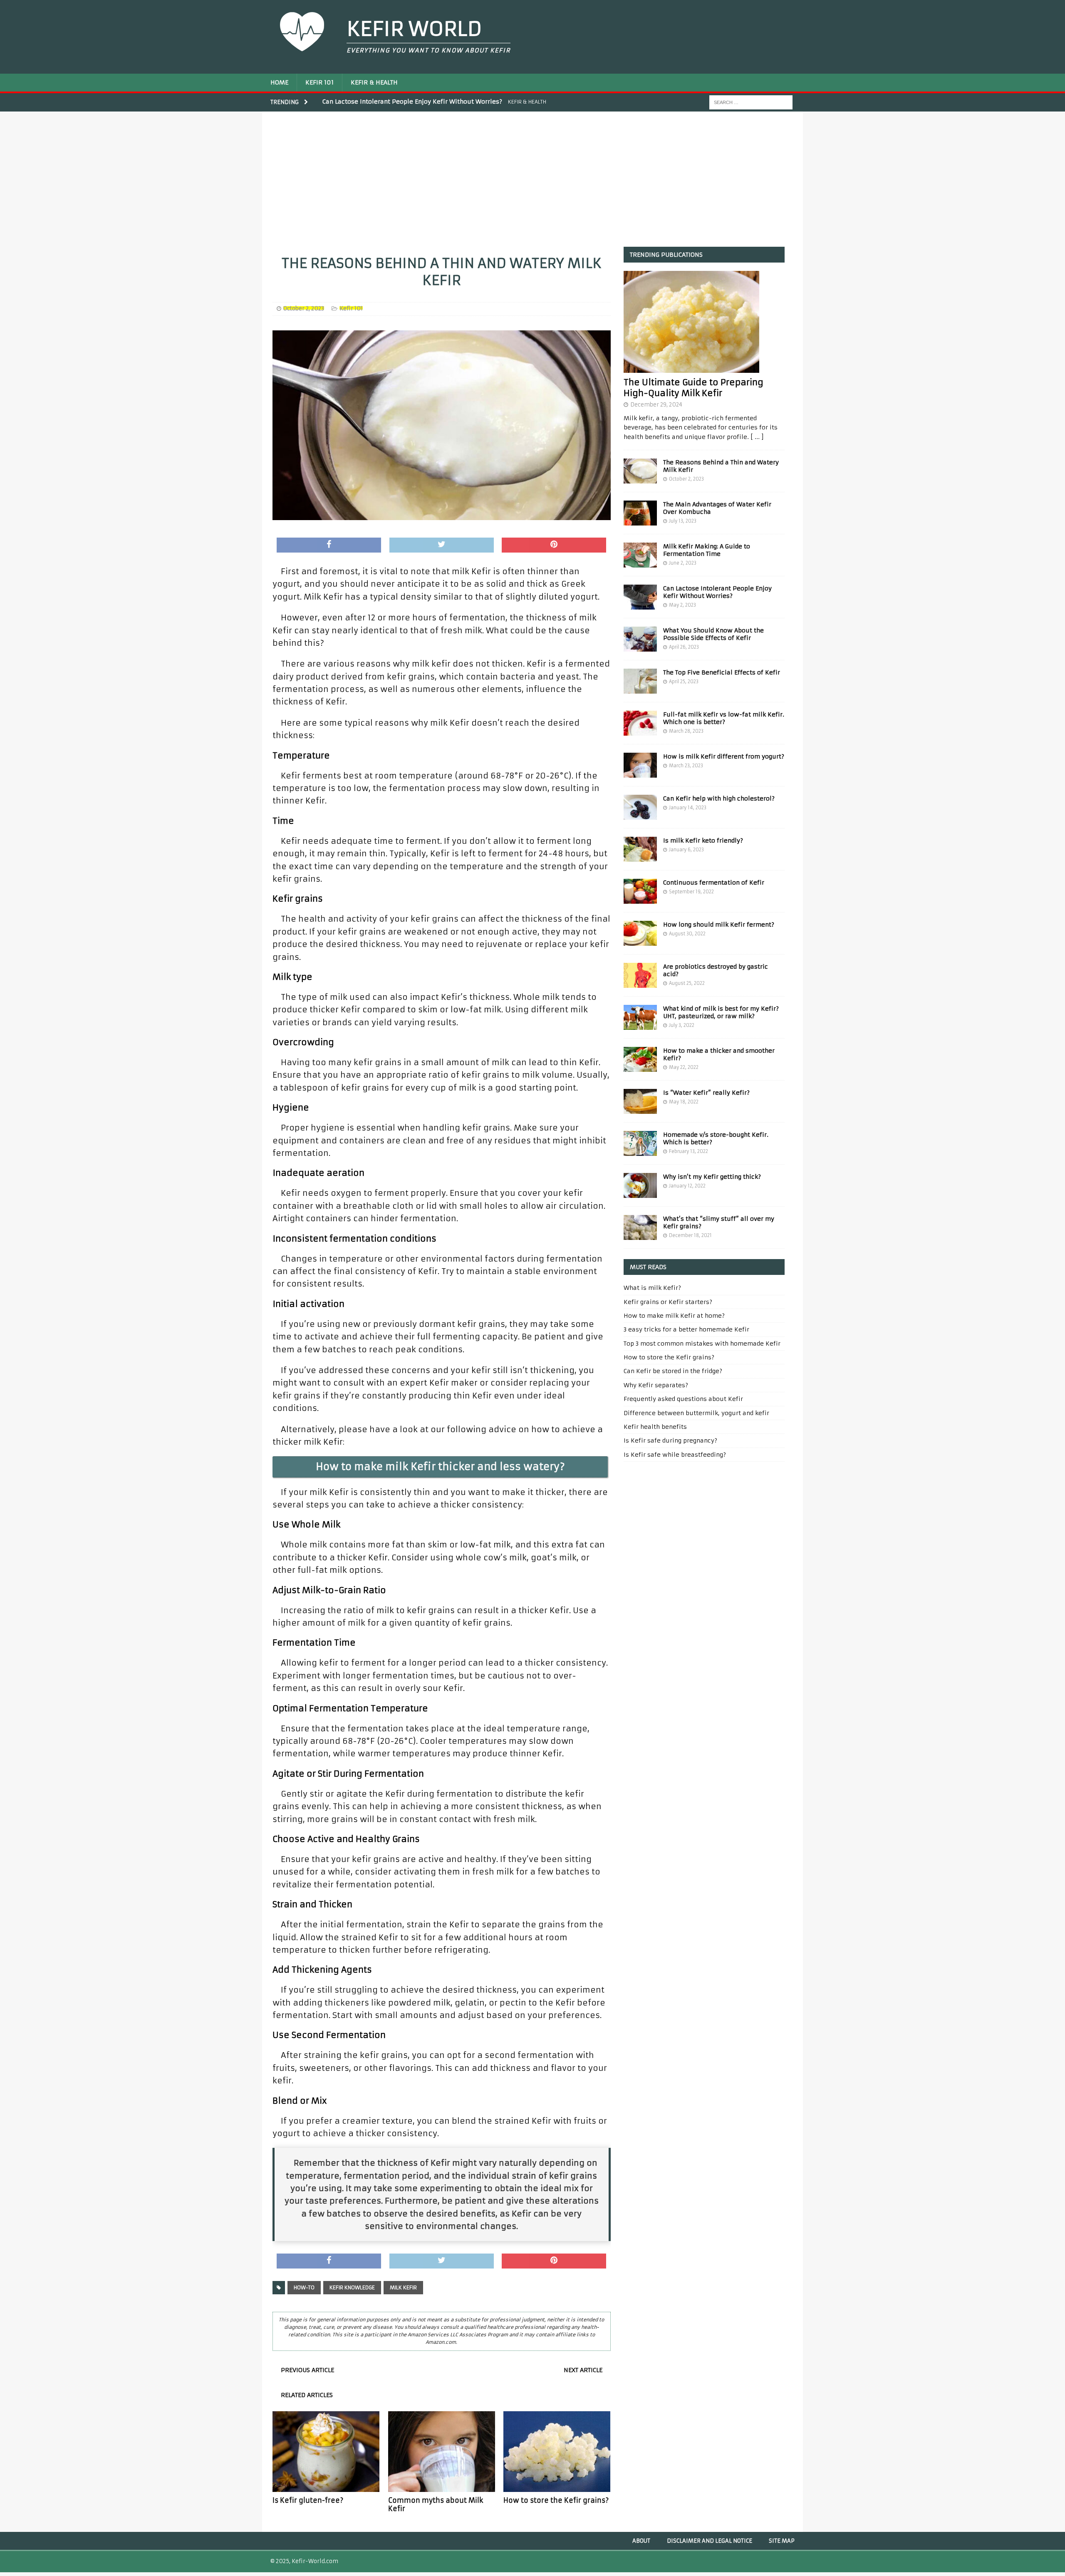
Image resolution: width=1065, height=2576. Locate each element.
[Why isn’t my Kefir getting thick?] (640, 1193)
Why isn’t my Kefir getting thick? (712, 1177)
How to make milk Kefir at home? (674, 1316)
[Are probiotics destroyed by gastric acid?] (640, 983)
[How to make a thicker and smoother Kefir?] (640, 1067)
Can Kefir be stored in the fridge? (673, 1371)
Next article (583, 2370)
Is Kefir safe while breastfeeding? (675, 1455)
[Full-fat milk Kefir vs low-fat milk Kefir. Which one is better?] (640, 731)
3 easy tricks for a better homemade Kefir (686, 1329)
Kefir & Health (374, 82)
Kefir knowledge (352, 2287)
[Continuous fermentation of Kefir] (640, 899)
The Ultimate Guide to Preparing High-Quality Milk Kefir (693, 388)
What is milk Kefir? (652, 1288)
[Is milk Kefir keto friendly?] (640, 857)
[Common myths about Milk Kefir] (442, 2487)
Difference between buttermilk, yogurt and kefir (696, 1413)
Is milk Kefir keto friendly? (703, 840)
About (641, 2541)
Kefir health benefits (655, 1427)
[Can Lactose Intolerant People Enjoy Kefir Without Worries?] (640, 605)
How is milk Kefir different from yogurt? (724, 756)
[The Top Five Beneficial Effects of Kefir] (640, 689)
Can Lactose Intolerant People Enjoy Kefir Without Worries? (717, 592)
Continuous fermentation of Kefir (714, 883)
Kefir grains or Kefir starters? (668, 1302)
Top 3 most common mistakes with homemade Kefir (702, 1344)
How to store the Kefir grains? (556, 2500)
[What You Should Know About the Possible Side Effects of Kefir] (640, 647)
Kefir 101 (319, 82)
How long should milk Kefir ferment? (719, 925)
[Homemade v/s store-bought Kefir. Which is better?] (640, 1151)
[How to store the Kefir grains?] (557, 2487)
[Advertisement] (532, 184)
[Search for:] (751, 102)
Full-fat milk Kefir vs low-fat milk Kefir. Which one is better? (724, 718)
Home (279, 82)
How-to (304, 2287)
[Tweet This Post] (442, 545)
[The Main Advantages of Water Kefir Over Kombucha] (640, 521)
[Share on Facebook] (329, 545)
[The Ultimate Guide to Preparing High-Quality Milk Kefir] (691, 368)
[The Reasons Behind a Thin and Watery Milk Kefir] (640, 479)
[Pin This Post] (554, 545)
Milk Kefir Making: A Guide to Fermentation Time (707, 550)
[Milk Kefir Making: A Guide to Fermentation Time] (640, 563)
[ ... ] (757, 437)
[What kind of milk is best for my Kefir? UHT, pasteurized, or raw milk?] (640, 1025)
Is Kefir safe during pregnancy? (670, 1440)
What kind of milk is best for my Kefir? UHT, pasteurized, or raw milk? (721, 1012)
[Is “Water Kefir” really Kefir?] (640, 1109)
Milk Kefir (403, 2287)
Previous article (307, 2370)
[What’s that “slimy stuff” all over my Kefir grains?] (640, 1235)
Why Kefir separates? (656, 1385)
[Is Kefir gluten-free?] (326, 2487)
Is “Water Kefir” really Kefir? (706, 1093)
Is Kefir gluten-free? (308, 2500)
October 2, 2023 (304, 309)
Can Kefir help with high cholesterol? (719, 798)
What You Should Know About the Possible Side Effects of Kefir (713, 634)
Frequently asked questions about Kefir (683, 1399)
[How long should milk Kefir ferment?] (640, 941)
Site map (782, 2541)
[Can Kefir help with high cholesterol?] (640, 815)
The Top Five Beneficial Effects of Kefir (722, 672)
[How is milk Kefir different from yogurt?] (640, 773)
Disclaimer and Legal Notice (710, 2541)
